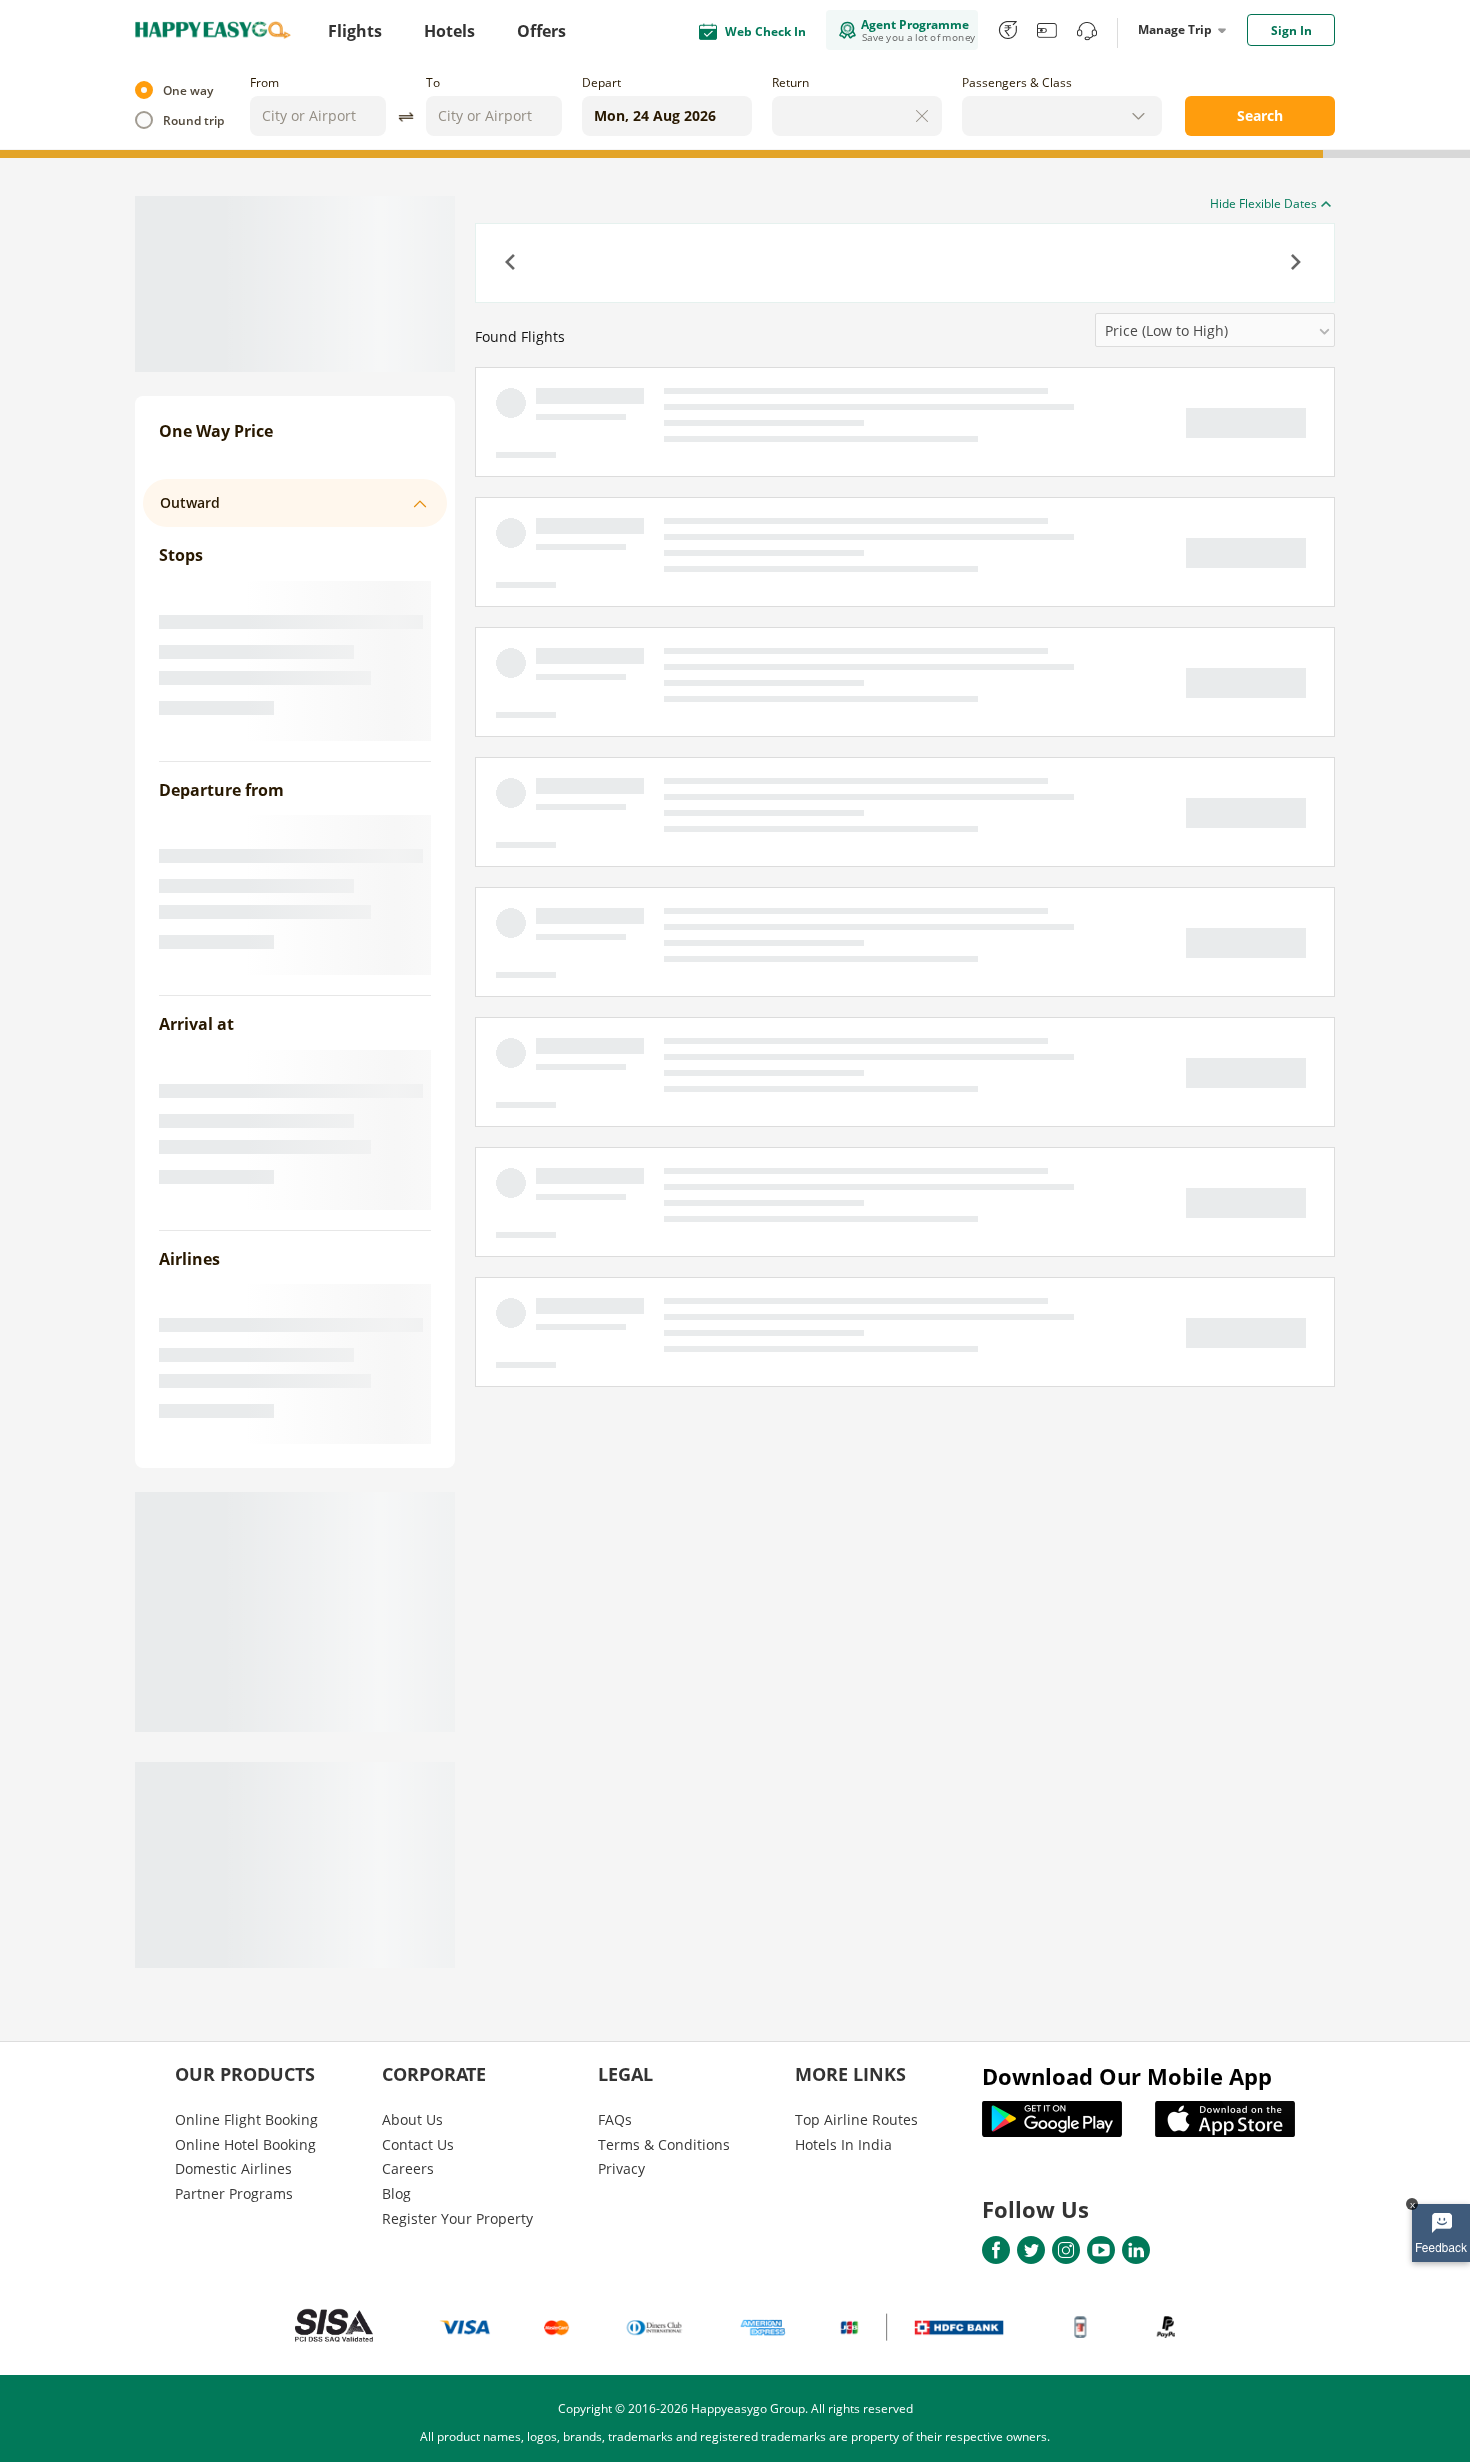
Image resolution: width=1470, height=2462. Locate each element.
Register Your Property (457, 2218)
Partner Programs (234, 2193)
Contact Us (418, 2144)
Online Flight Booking (246, 2119)
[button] (512, 264)
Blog (396, 2193)
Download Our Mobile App (1127, 2076)
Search (1260, 115)
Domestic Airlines (233, 2168)
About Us (412, 2119)
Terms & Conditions (664, 2144)
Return (790, 82)
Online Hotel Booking (245, 2144)
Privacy (621, 2168)
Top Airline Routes (856, 2119)
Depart (601, 82)
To (433, 82)
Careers (408, 2168)
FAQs (615, 2119)
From (264, 82)
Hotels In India (843, 2144)
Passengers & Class (1017, 82)
